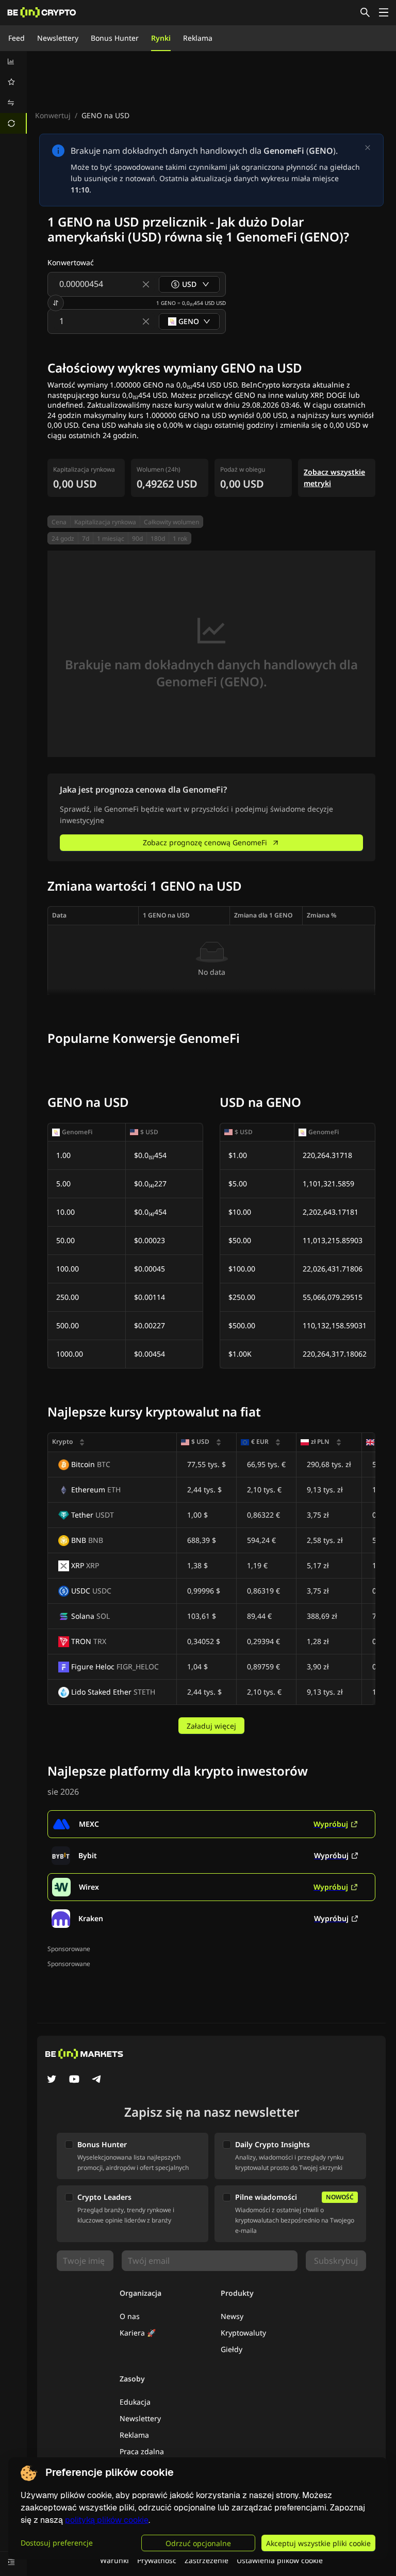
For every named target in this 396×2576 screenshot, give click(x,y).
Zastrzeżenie (207, 2560)
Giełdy (232, 2349)
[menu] (13, 92)
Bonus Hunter (115, 38)
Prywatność (157, 2560)
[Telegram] (97, 2080)
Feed (16, 38)
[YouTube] (74, 2080)
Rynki (161, 38)
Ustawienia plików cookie (280, 2560)
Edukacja (135, 2402)
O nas (130, 2316)
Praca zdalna (142, 2451)
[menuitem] (13, 61)
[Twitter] (52, 2080)
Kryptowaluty (243, 2333)
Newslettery (58, 38)
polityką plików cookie (107, 2520)
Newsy (232, 2316)
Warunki (114, 2560)
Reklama (198, 38)
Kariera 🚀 (138, 2333)
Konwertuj (53, 115)
